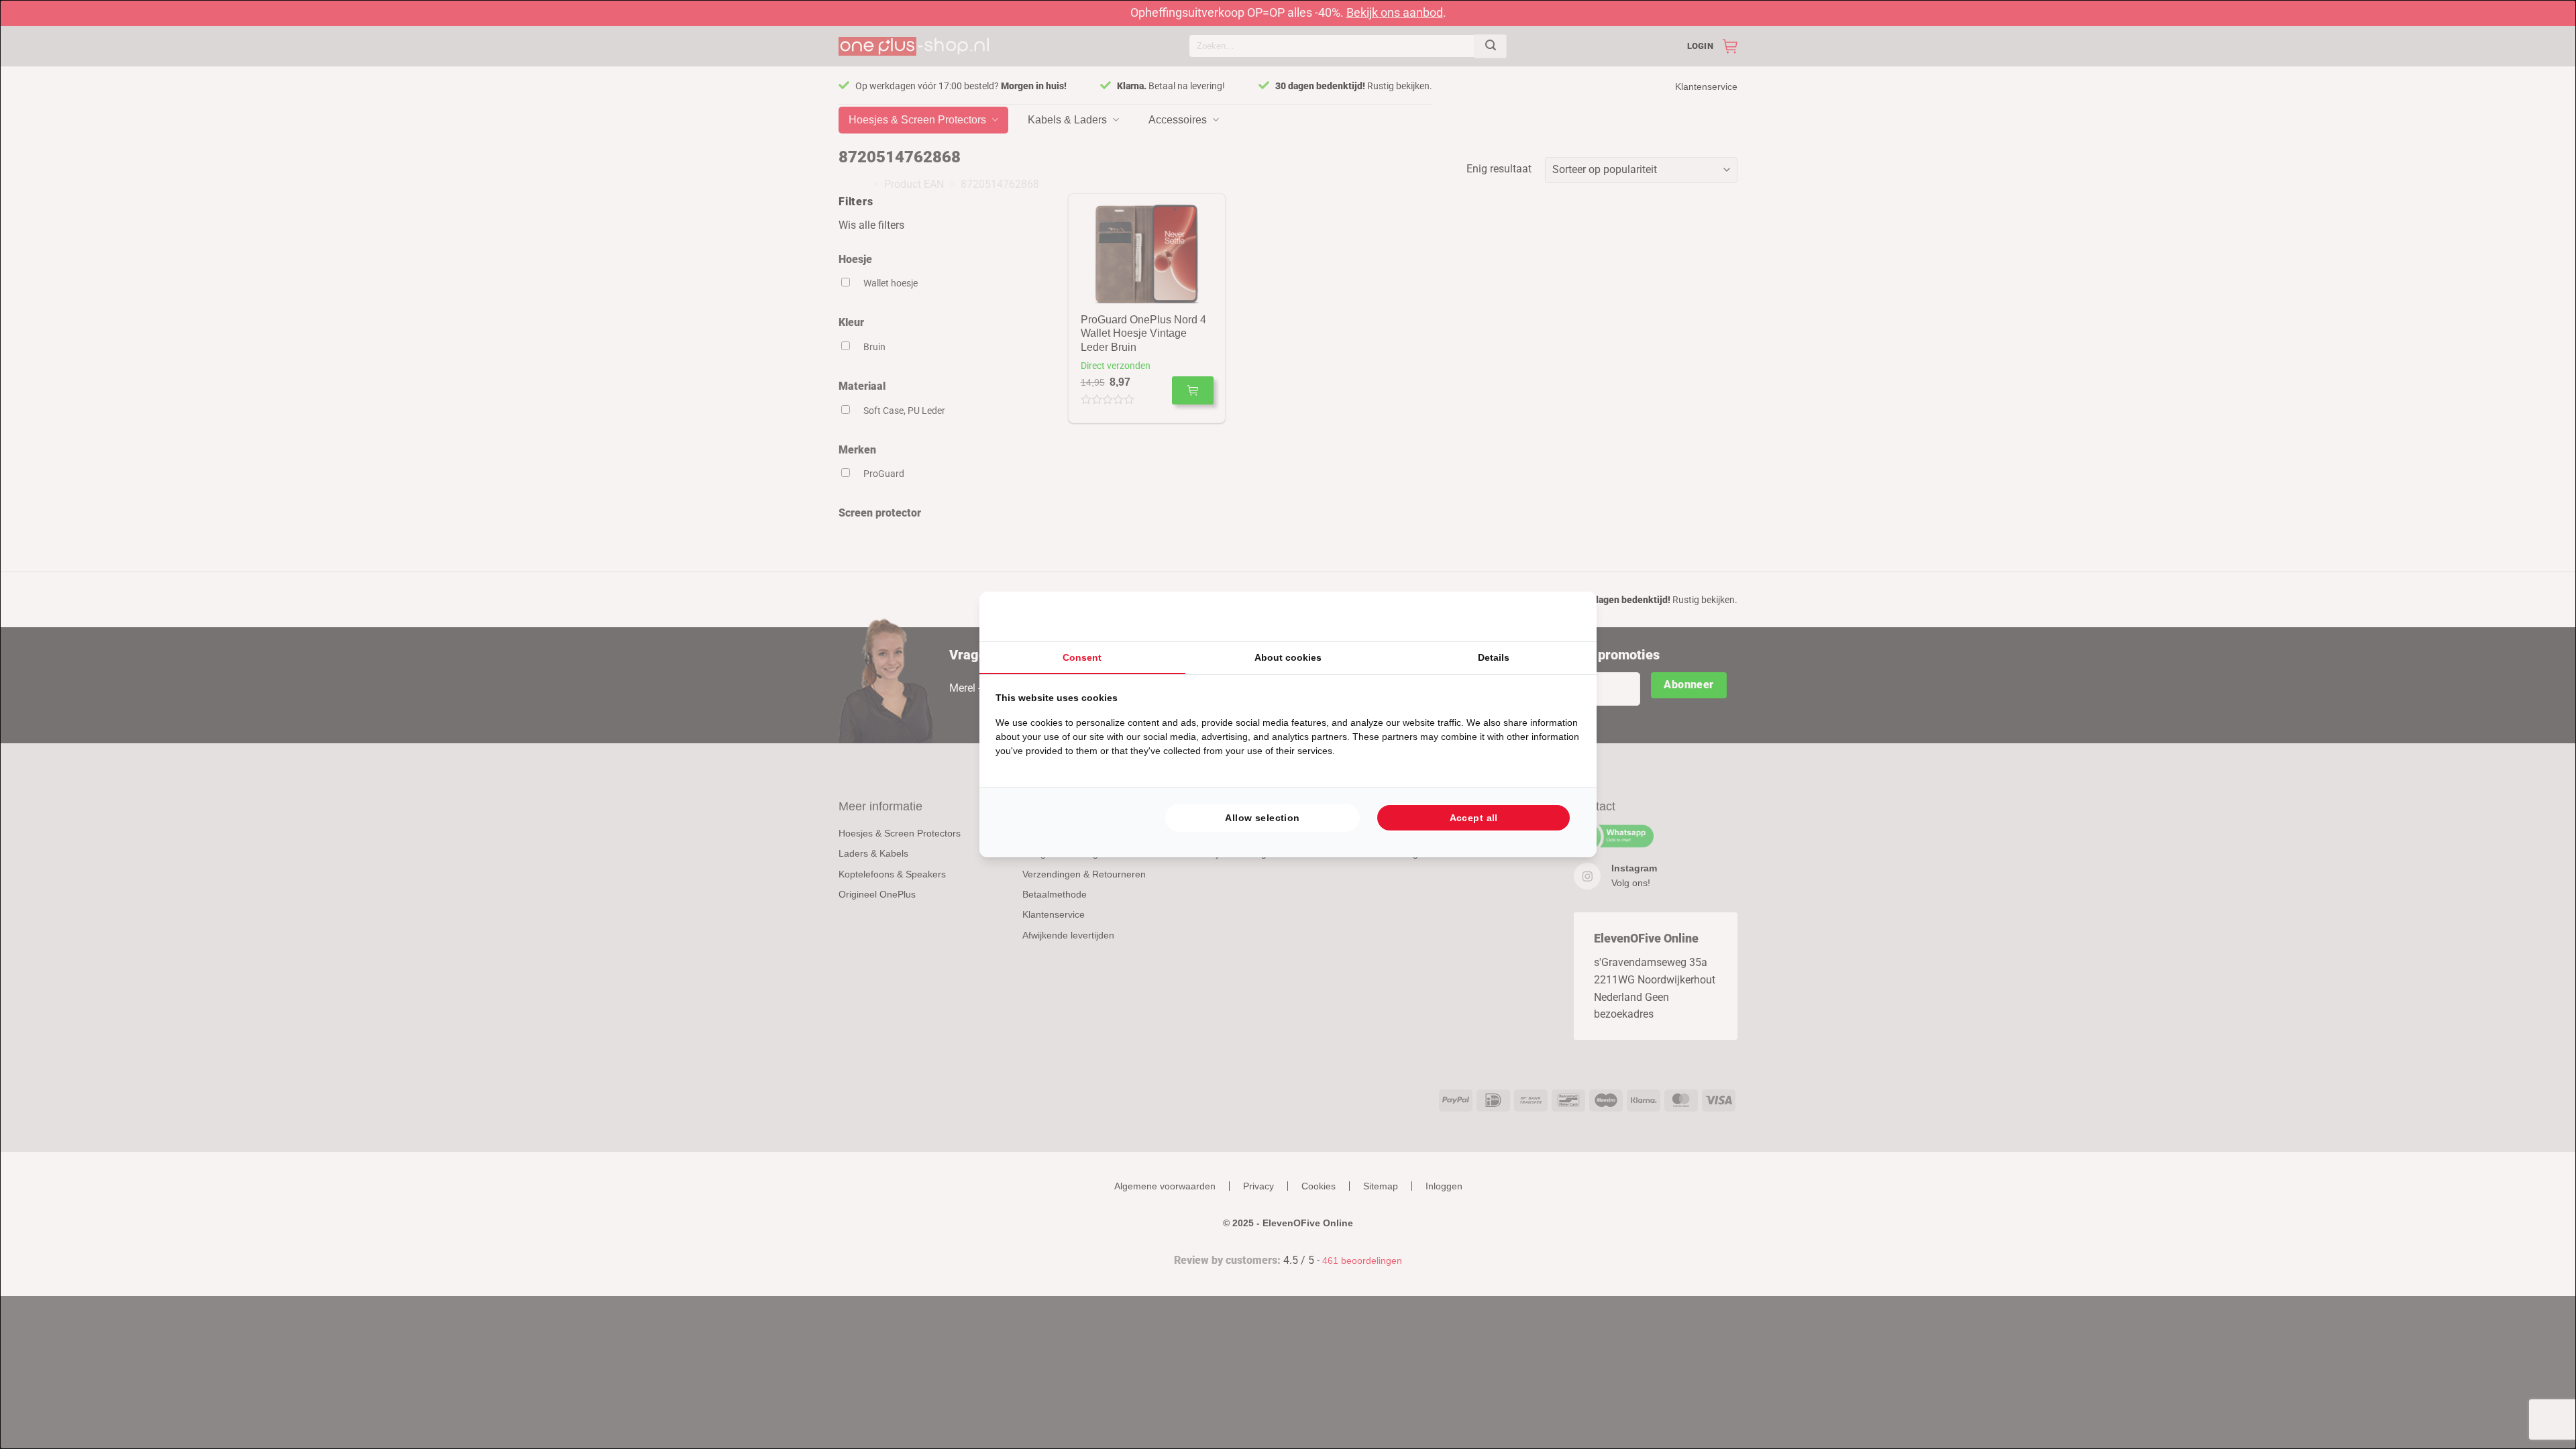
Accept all (1474, 818)
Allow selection (1262, 818)
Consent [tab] (1082, 657)
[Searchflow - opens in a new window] (1564, 616)
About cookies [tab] (1288, 657)
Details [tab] (1494, 657)
